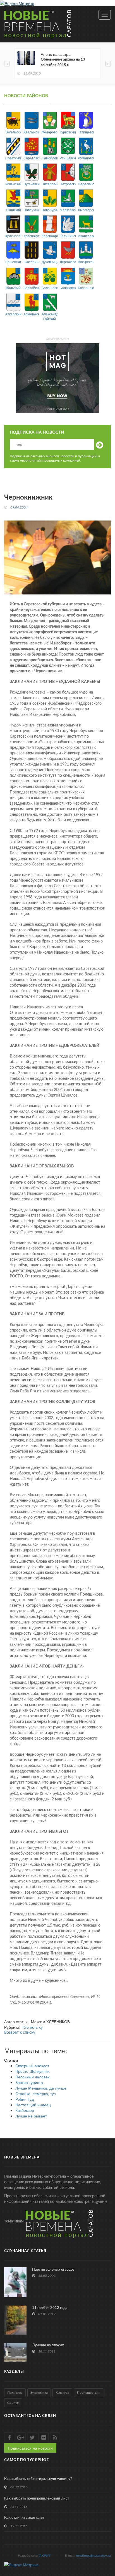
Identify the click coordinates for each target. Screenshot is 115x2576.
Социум (13, 2403)
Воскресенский (86, 262)
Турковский (68, 132)
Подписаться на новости (30, 2448)
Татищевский (86, 132)
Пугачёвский (31, 184)
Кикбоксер (25, 2110)
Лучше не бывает (31, 2116)
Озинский (13, 210)
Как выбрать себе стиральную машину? (38, 2479)
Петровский (68, 184)
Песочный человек (32, 2077)
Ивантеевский (86, 236)
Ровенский (13, 184)
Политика (15, 2393)
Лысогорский (86, 210)
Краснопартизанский (13, 236)
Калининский (68, 236)
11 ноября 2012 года (50, 2308)
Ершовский (13, 262)
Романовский (86, 158)
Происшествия (89, 2393)
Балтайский (31, 288)
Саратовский (31, 158)
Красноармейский (50, 236)
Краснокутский (31, 236)
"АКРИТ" (45, 2556)
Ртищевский (68, 158)
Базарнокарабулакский (86, 288)
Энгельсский (13, 132)
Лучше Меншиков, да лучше (41, 2088)
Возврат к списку (20, 2033)
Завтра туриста (29, 2082)
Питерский (50, 184)
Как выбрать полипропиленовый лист (37, 2499)
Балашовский (50, 288)
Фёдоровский (50, 132)
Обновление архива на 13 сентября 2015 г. (63, 62)
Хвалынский (31, 132)
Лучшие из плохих (48, 2345)
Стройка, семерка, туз (35, 2093)
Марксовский (68, 210)
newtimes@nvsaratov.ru (93, 2556)
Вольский (13, 288)
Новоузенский (31, 210)
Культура (62, 2393)
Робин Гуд (25, 2099)
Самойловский (50, 158)
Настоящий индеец (33, 2105)
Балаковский (68, 288)
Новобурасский (50, 210)
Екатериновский (31, 262)
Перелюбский (86, 184)
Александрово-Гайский (50, 316)
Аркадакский (31, 314)
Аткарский (13, 314)
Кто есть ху (33, 2027)
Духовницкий (50, 262)
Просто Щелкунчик (32, 2071)
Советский (13, 158)
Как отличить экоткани (24, 2518)
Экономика (39, 2393)
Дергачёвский (68, 262)
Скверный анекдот (32, 2066)
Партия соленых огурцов (53, 2270)
